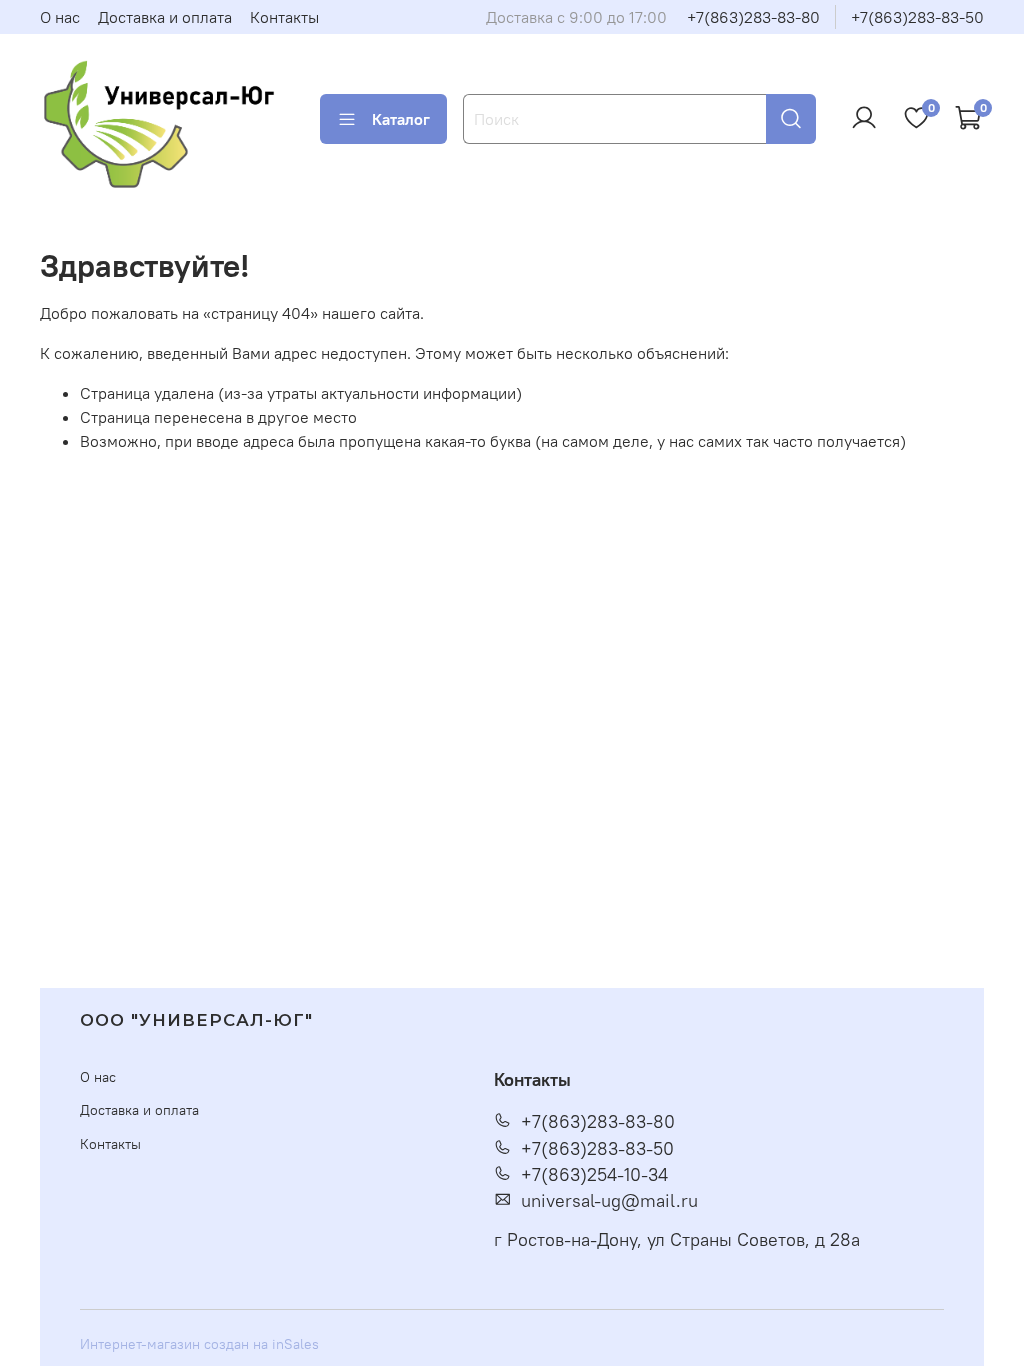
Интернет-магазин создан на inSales (199, 1344)
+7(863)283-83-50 (917, 17)
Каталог (401, 119)
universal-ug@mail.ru (609, 1201)
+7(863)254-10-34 (594, 1175)
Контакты (284, 17)
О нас (60, 17)
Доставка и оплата (165, 17)
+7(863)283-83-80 (753, 17)
